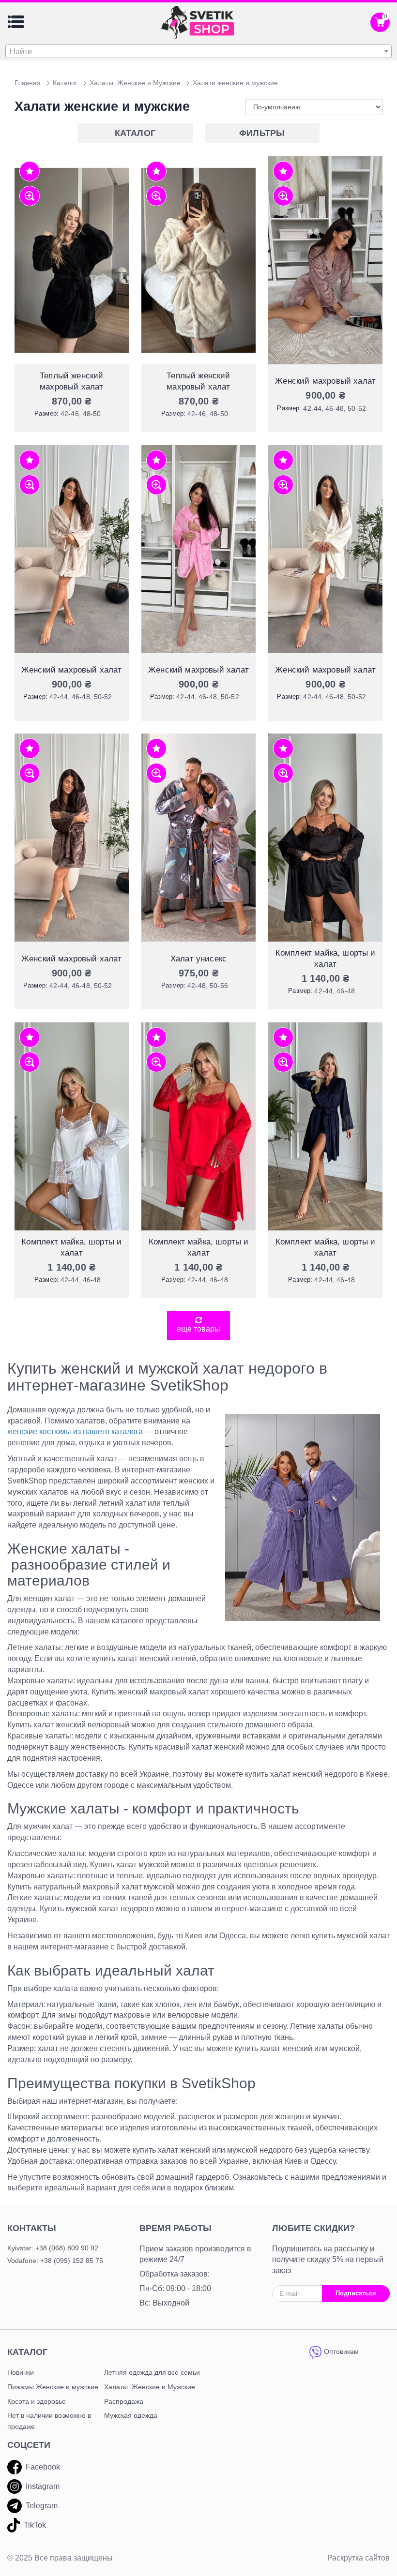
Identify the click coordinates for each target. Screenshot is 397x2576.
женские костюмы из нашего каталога (75, 1431)
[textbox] (198, 52)
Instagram (43, 2486)
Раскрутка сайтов (359, 2558)
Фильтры (262, 133)
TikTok (35, 2525)
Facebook (43, 2467)
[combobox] (198, 51)
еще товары (198, 1329)
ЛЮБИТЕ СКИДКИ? (313, 2228)
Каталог (135, 133)
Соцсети (29, 2445)
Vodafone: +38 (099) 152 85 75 (55, 2261)
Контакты (32, 2228)
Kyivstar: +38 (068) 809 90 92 (53, 2248)
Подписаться (356, 2293)
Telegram (42, 2506)
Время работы (176, 2228)
